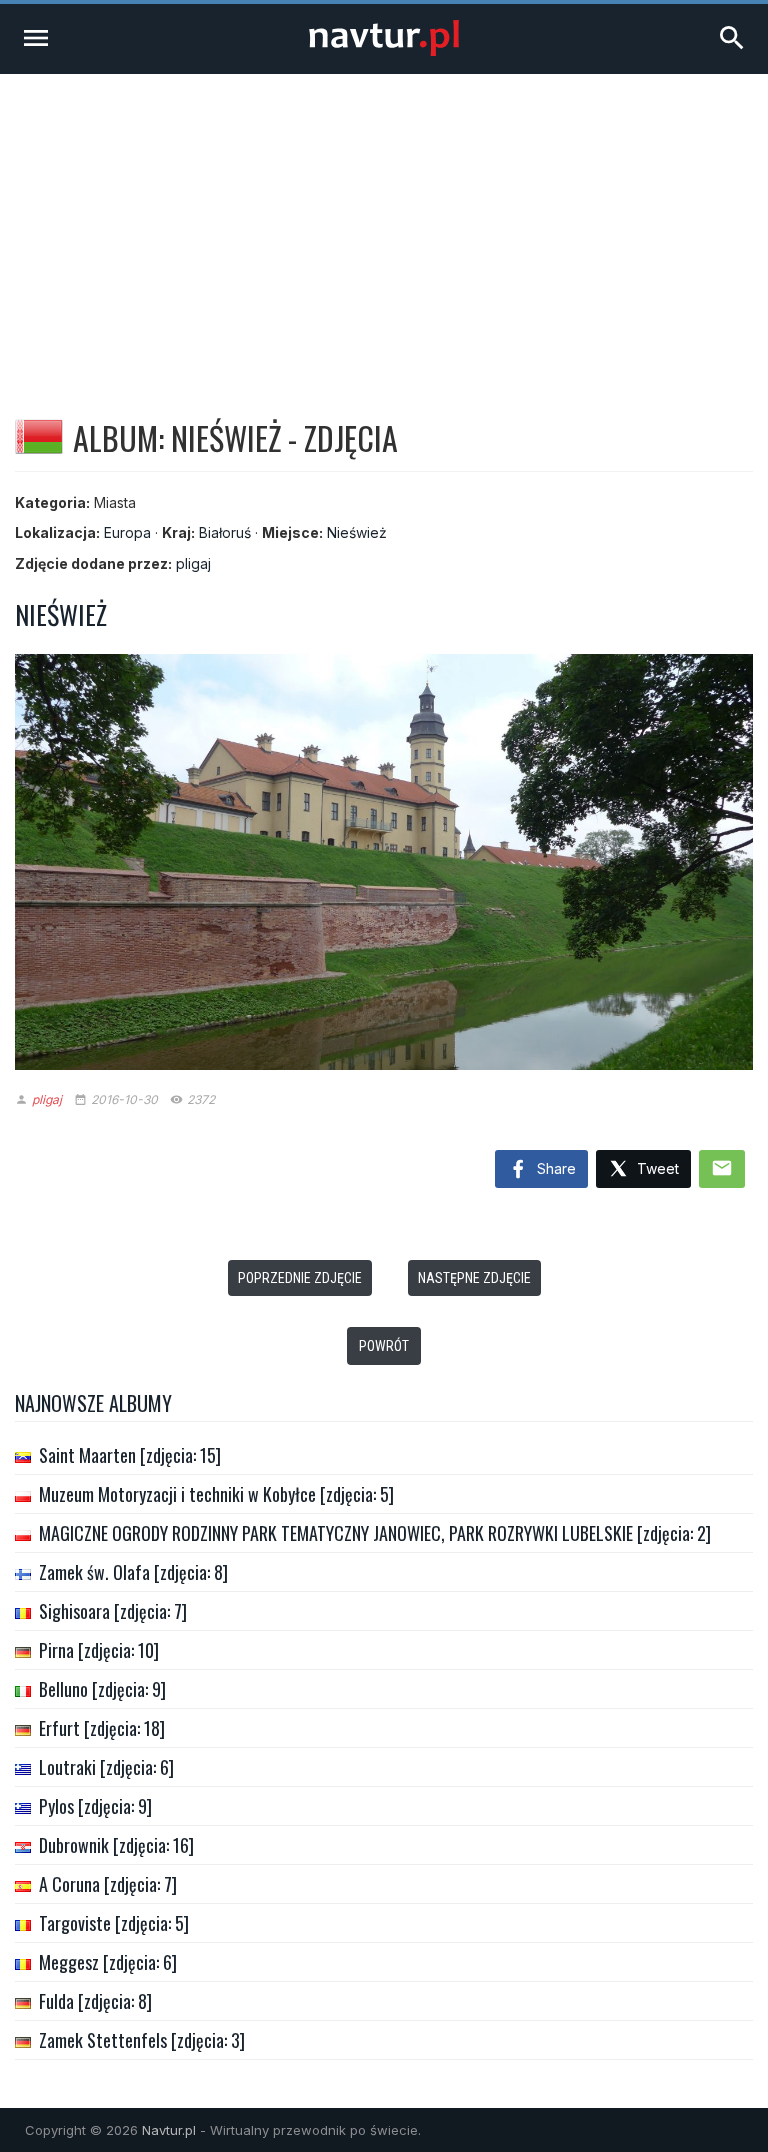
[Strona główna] (384, 50)
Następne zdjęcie (474, 1278)
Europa (127, 532)
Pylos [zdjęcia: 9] (95, 1806)
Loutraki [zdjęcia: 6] (106, 1767)
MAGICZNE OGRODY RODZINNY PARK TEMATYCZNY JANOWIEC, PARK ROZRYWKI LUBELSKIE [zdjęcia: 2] (375, 1533)
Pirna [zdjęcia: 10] (99, 1650)
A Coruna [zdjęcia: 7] (108, 1884)
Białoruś (225, 532)
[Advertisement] (384, 224)
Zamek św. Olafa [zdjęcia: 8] (133, 1572)
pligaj (193, 563)
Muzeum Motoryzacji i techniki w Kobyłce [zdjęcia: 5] (216, 1494)
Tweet (656, 1168)
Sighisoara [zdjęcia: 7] (113, 1611)
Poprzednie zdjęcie (300, 1278)
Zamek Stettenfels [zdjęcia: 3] (142, 2040)
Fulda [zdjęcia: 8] (95, 2001)
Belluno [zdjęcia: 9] (102, 1689)
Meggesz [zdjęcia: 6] (108, 1962)
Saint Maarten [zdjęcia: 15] (130, 1455)
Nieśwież (357, 532)
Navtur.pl (169, 2130)
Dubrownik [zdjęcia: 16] (116, 1845)
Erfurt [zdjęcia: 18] (102, 1728)
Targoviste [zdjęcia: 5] (114, 1923)
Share (554, 1168)
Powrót (384, 1346)
